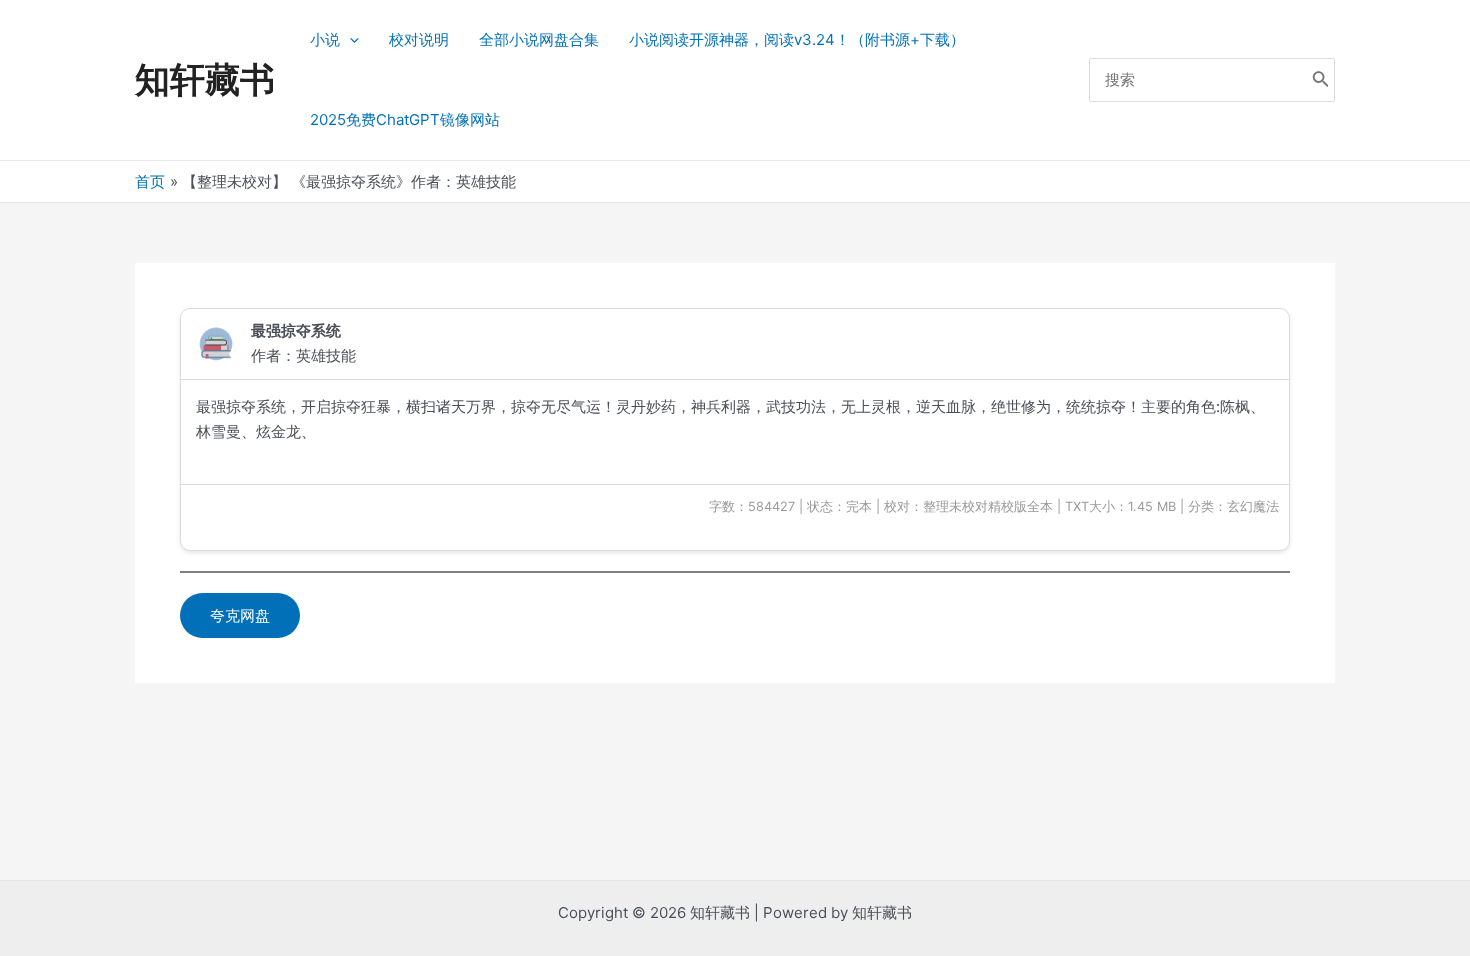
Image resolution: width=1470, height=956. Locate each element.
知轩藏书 (205, 79)
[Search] (1321, 80)
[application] (349, 40)
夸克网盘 (240, 615)
